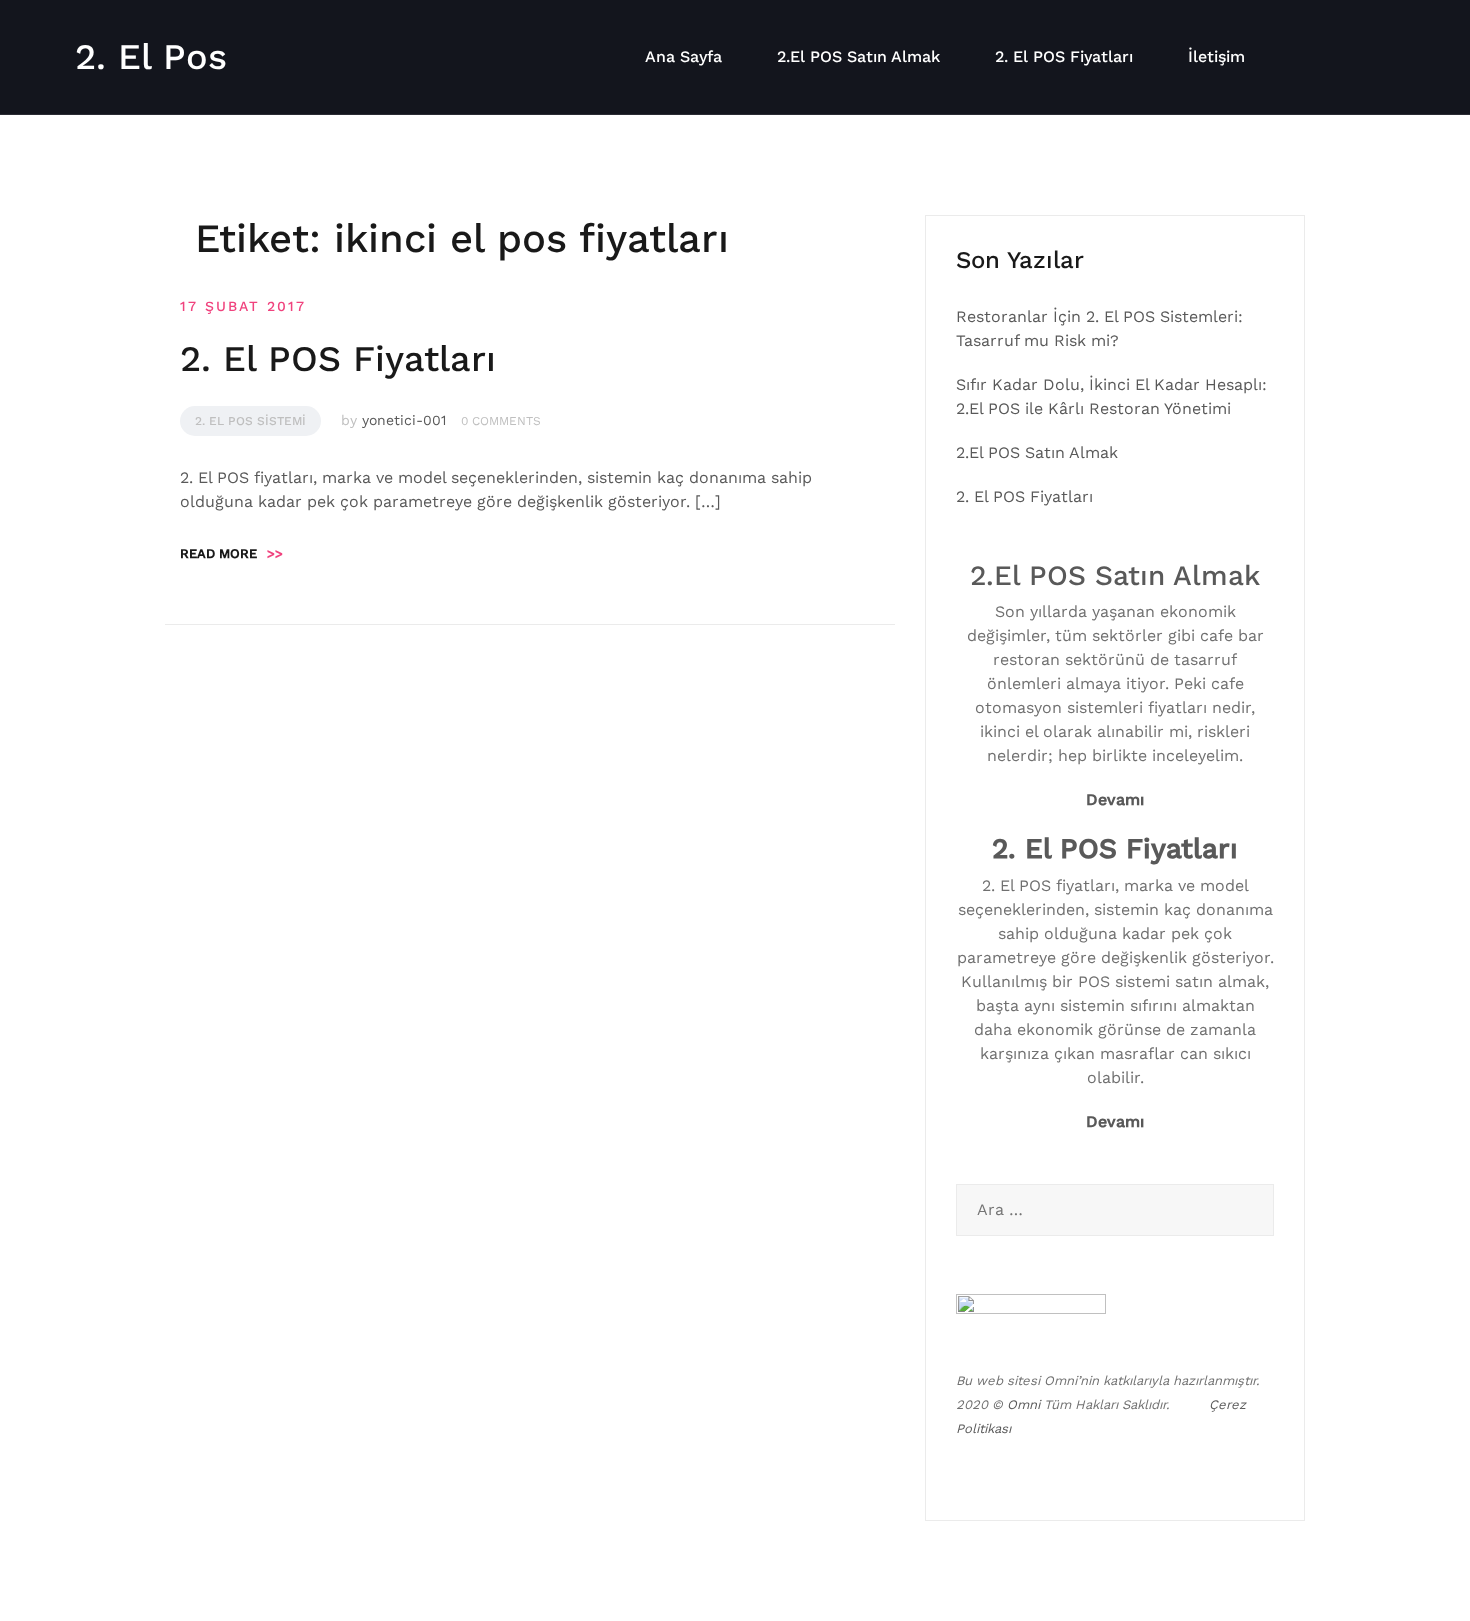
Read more (231, 553)
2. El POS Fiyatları (1064, 56)
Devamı (1115, 799)
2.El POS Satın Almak (858, 56)
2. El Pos (151, 57)
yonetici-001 (404, 420)
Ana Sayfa (683, 56)
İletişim (1216, 56)
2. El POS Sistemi (250, 421)
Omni (1023, 1404)
